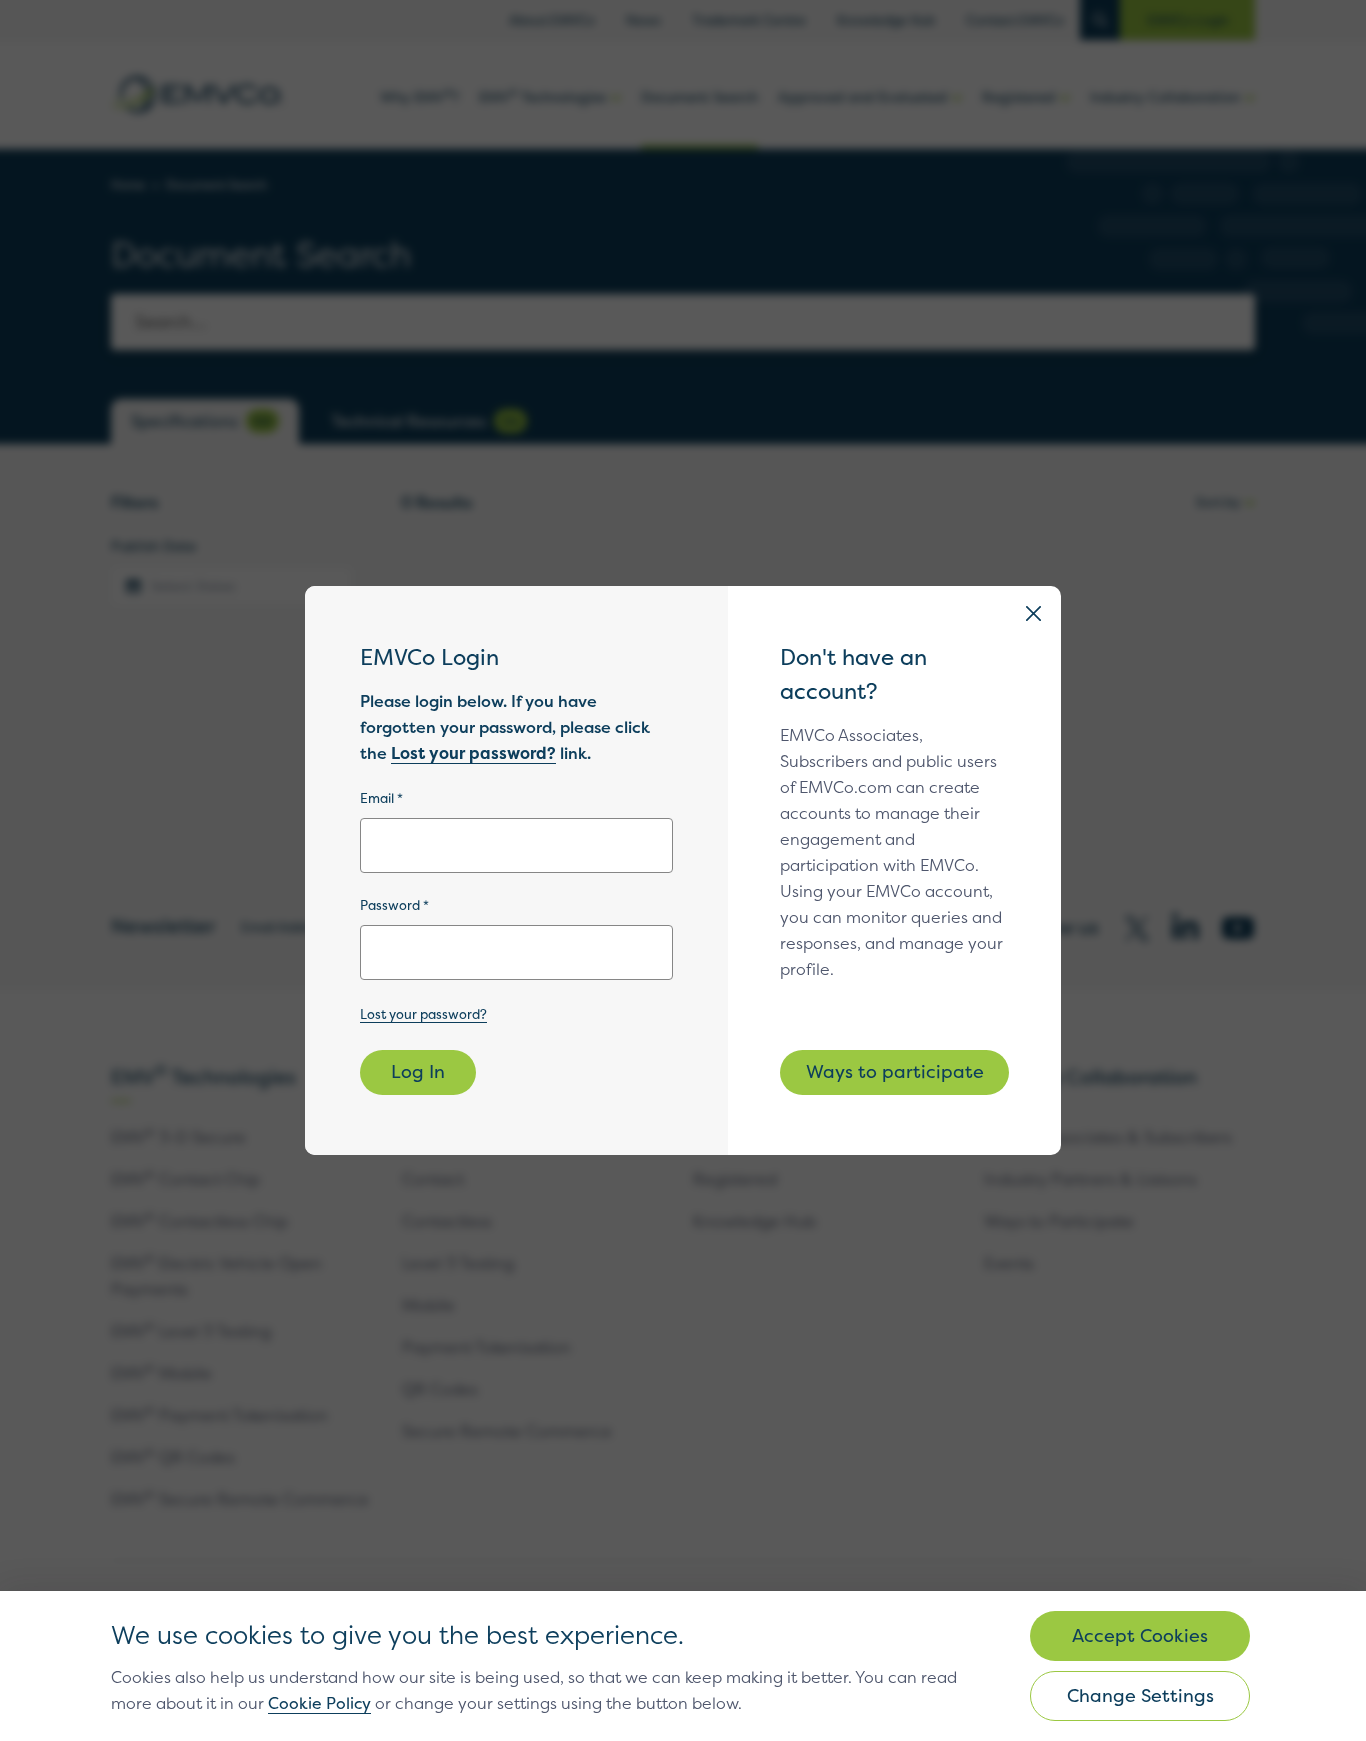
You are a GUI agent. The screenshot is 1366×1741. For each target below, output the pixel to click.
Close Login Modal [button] (1033, 613)
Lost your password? (473, 753)
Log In (418, 1071)
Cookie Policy (319, 1703)
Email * (381, 798)
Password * (394, 905)
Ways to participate (895, 1071)
